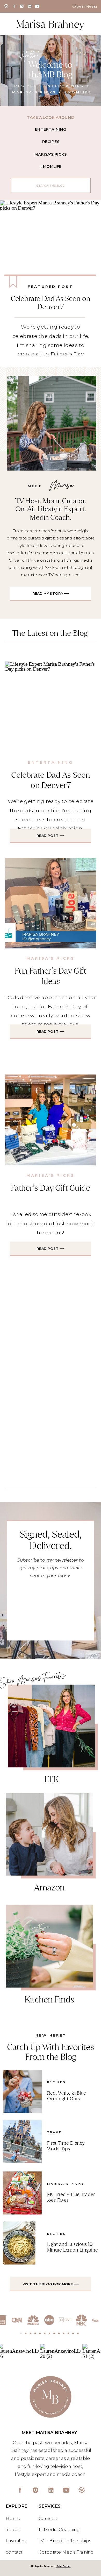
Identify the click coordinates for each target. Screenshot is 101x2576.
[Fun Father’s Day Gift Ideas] (51, 903)
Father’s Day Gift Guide (51, 1188)
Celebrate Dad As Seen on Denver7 (50, 303)
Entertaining (51, 762)
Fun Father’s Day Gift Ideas (50, 976)
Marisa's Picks (51, 958)
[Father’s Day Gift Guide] (51, 1120)
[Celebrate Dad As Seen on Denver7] (51, 246)
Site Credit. (64, 2566)
